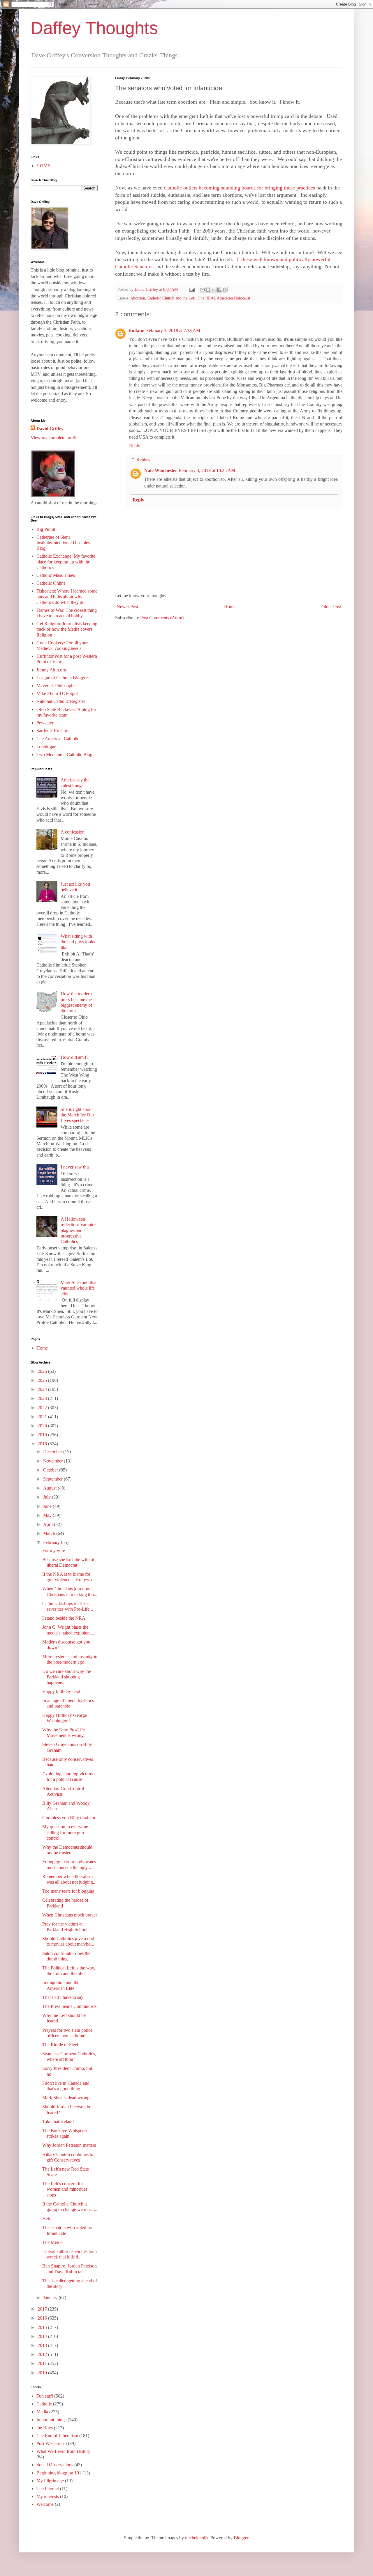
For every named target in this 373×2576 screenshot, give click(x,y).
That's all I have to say (63, 1997)
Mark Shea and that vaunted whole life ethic (79, 1288)
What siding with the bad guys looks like (78, 942)
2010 (43, 2373)
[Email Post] (192, 289)
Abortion (138, 298)
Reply (135, 446)
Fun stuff (45, 2396)
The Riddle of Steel (60, 2045)
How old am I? (74, 1057)
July (47, 1497)
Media (42, 2412)
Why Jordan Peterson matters (69, 2145)
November (53, 1461)
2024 (43, 1389)
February (52, 1542)
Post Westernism (52, 2443)
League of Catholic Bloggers (63, 678)
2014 (43, 2336)
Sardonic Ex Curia (53, 731)
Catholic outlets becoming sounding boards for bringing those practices (240, 188)
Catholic (44, 2404)
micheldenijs (197, 2538)
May (48, 1515)
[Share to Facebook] (219, 290)
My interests (48, 2496)
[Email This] (203, 290)
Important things (51, 2420)
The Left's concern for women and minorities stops (65, 2189)
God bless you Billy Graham (69, 1818)
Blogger (241, 2538)
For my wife (54, 1551)
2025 (43, 1380)
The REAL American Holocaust (224, 298)
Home (230, 607)
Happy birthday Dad (61, 1691)
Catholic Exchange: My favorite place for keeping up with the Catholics (66, 562)
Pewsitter (45, 723)
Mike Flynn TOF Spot (57, 693)
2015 (43, 2327)
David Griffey (50, 429)
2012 (43, 2354)
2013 (43, 2345)
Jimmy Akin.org (51, 670)
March (50, 1533)
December (53, 1452)
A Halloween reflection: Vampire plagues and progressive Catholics (78, 1230)
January (51, 2298)
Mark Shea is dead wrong (66, 2098)
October (51, 1470)
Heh (46, 2218)
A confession (73, 832)
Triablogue (46, 746)
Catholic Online (51, 583)
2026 (43, 1371)
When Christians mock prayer (70, 1915)
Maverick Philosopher (57, 686)
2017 (43, 2309)
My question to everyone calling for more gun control (65, 1832)
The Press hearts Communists (69, 2006)
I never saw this (75, 1167)
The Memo (52, 2242)
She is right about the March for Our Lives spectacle (77, 1115)
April (49, 1524)
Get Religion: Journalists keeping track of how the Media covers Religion (67, 629)
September (53, 1479)
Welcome (45, 2504)
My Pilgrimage (50, 2481)
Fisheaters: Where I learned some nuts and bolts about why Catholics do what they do (67, 596)
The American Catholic (58, 739)
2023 (43, 1398)
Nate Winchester (161, 470)
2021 (43, 1417)
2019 (43, 1435)
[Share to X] (214, 290)
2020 (43, 1426)
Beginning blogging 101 (59, 2473)
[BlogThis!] (208, 290)
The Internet (48, 2489)
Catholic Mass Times (56, 575)
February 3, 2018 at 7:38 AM (173, 330)
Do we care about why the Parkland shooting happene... (67, 1677)
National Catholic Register (61, 701)
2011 (43, 2363)
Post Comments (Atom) (162, 618)
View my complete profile (54, 438)
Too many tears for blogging (68, 1891)
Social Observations (55, 2465)
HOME (43, 166)
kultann (137, 330)
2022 (43, 1408)
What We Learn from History (63, 2451)
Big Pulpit (46, 529)
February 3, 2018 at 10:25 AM (207, 470)
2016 (43, 2318)
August (50, 1488)
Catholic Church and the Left (171, 298)
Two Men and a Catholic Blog (64, 755)
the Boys (45, 2428)
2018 (43, 1444)
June (48, 1506)
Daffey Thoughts (94, 28)
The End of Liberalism (57, 2436)
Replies (143, 459)
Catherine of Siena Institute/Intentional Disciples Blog (63, 543)
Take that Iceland (58, 2122)
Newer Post (127, 607)
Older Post (331, 607)
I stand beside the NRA (64, 1618)
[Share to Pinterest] (225, 290)
